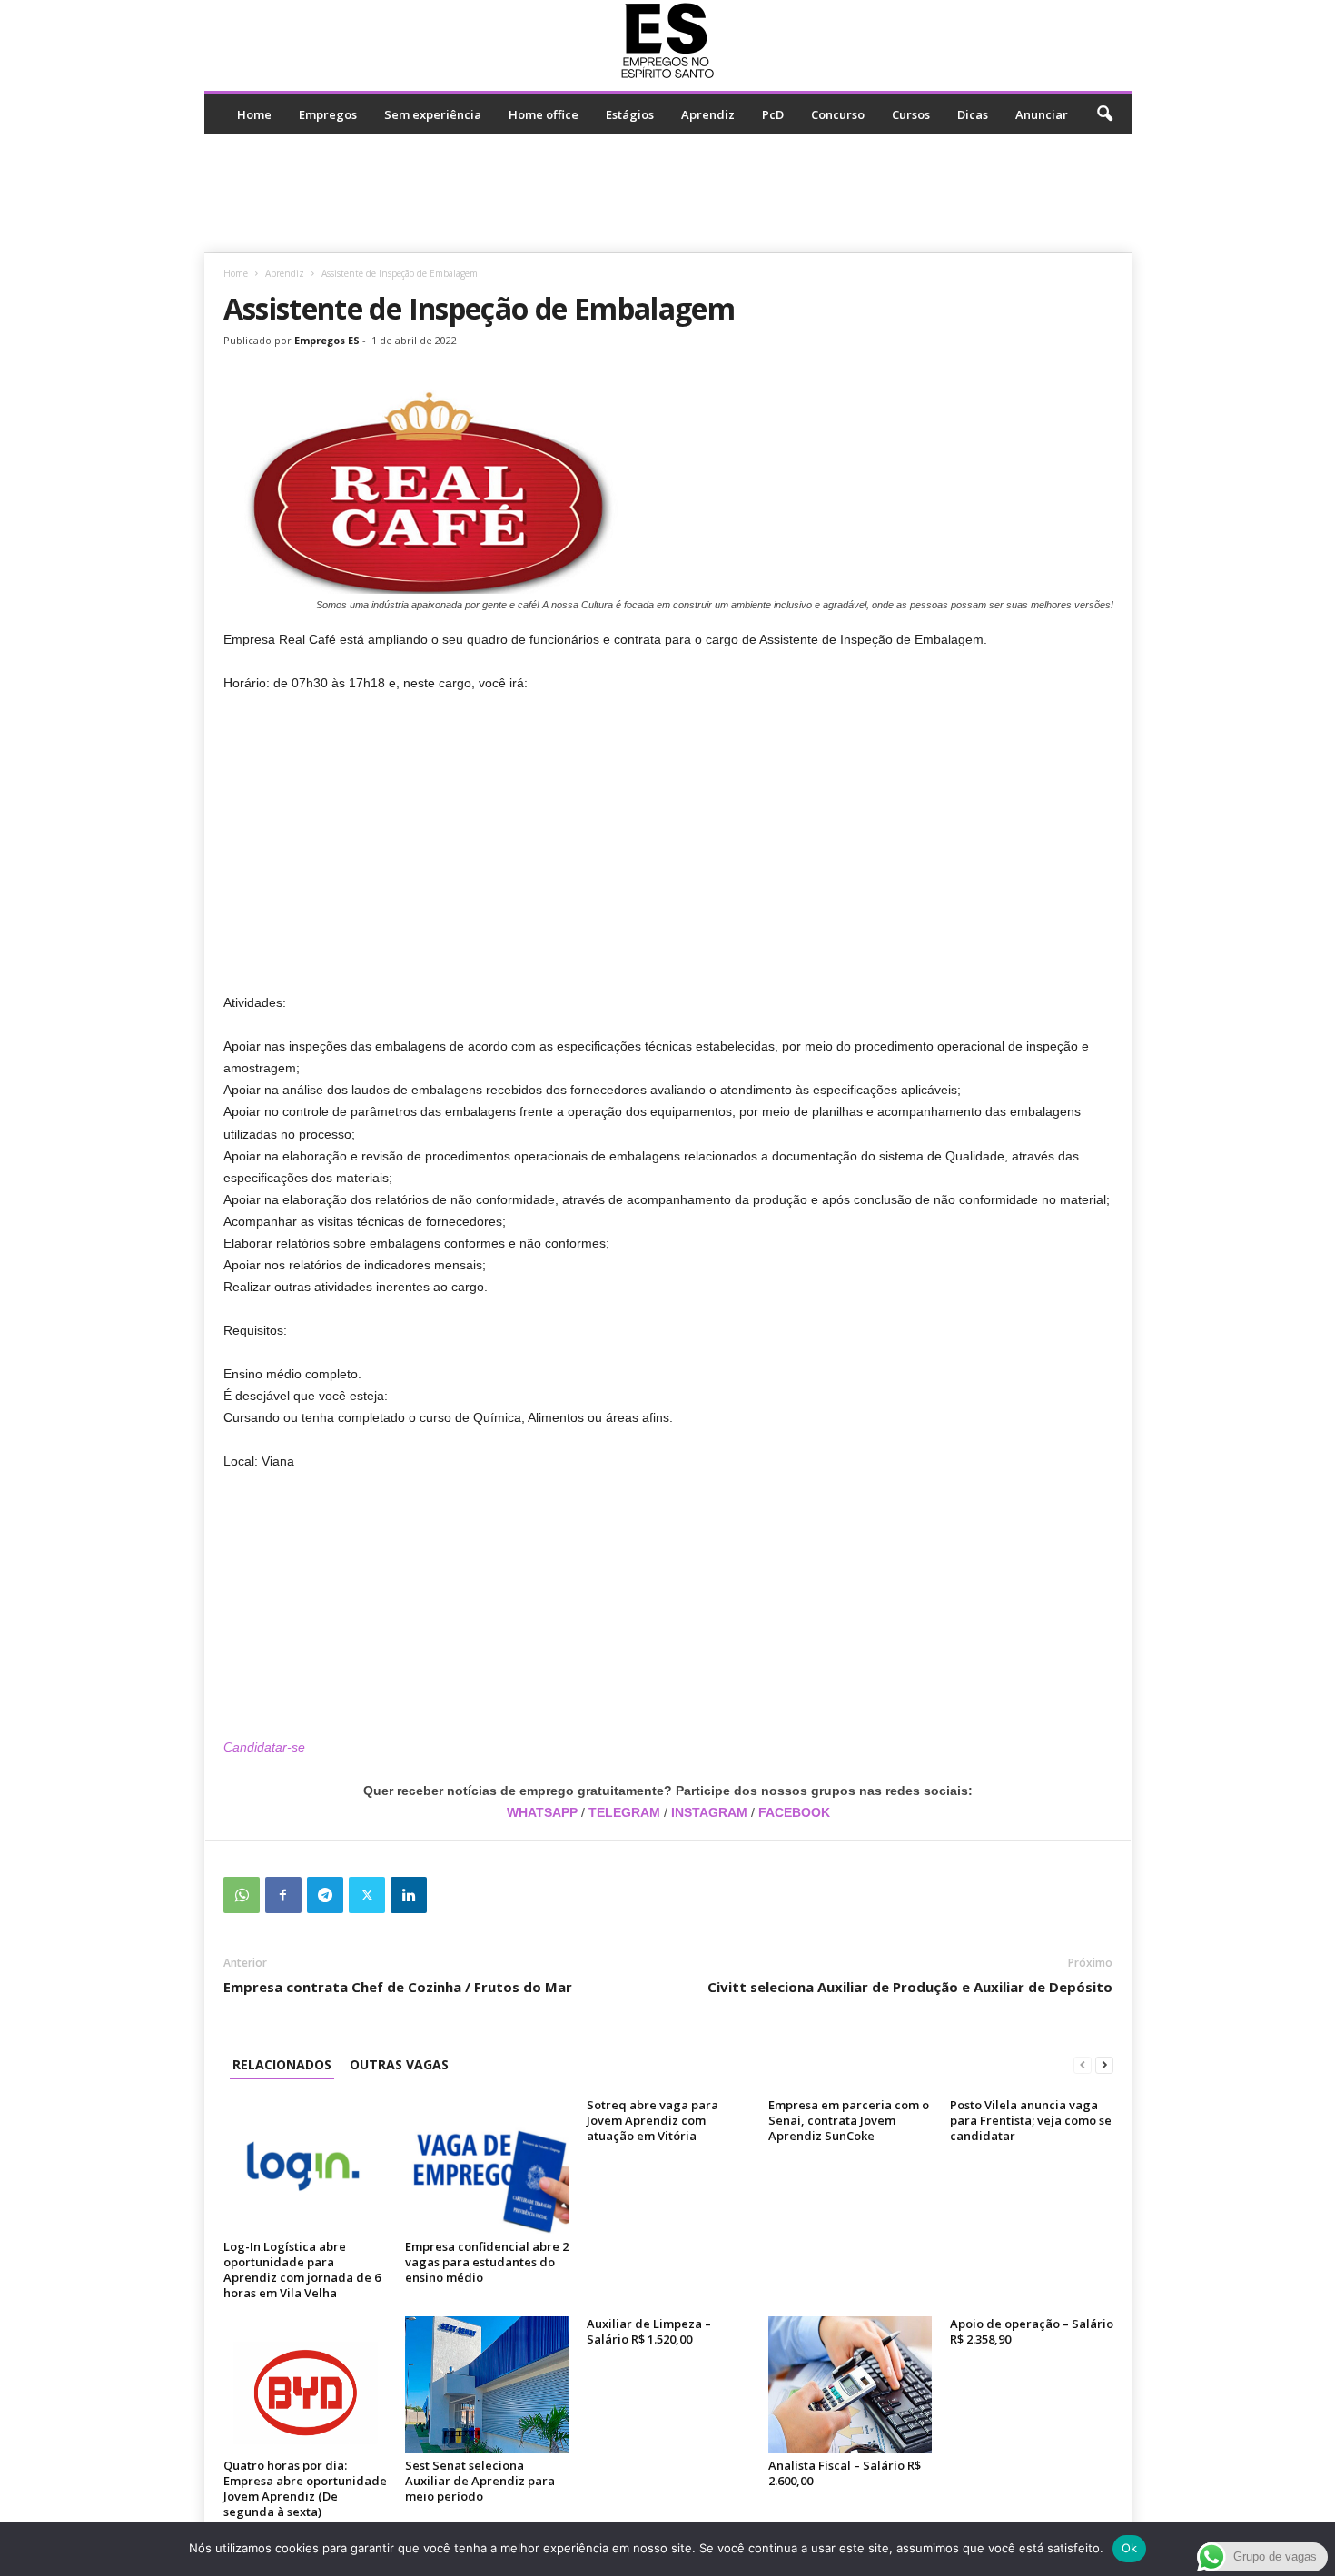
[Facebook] (283, 1895)
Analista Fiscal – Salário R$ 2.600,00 (845, 2473)
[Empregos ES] (668, 41)
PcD (773, 114)
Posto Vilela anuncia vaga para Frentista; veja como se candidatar (1031, 2120)
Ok (1130, 2548)
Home (254, 114)
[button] (1104, 114)
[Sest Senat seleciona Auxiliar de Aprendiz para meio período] (487, 2384)
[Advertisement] (667, 193)
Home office (544, 114)
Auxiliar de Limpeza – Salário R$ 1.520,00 (649, 2331)
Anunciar (1042, 114)
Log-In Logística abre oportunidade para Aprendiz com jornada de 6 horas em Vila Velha (302, 2270)
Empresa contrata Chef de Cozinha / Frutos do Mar (398, 1987)
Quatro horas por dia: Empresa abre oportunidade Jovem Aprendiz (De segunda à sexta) (305, 2488)
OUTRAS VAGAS (399, 2064)
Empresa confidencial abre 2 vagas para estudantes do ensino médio (487, 2262)
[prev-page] (1083, 2064)
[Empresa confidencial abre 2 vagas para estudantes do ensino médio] (487, 2166)
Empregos (328, 114)
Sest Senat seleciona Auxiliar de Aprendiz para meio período (480, 2481)
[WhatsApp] (242, 1895)
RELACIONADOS (282, 2064)
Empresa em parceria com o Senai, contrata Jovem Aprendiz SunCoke (849, 2120)
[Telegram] (325, 1895)
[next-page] (1104, 2064)
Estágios (630, 114)
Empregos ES (327, 340)
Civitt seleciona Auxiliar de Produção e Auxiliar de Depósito (910, 1987)
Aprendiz (708, 114)
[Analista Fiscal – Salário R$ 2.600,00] (850, 2384)
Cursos (911, 114)
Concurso (838, 114)
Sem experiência (433, 114)
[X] (367, 1895)
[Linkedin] (409, 1895)
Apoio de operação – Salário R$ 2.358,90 (1032, 2331)
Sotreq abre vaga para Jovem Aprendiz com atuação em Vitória (653, 2120)
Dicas (973, 114)
